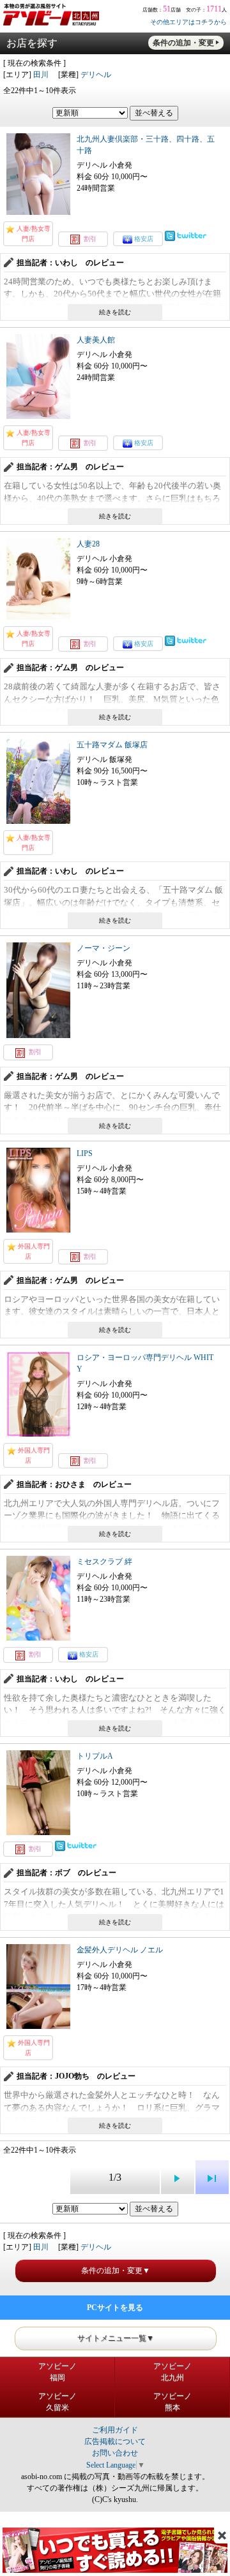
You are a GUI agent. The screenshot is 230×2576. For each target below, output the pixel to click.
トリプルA (95, 1756)
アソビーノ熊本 (172, 2402)
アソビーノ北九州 (172, 2372)
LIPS (85, 1153)
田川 (41, 75)
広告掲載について (115, 2441)
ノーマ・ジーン (103, 948)
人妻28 (88, 544)
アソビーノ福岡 (57, 2372)
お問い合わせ (115, 2453)
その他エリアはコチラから (188, 22)
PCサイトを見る (115, 2308)
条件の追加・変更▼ (116, 2271)
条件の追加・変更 (183, 43)
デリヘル (96, 75)
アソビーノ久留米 (57, 2402)
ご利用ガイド (115, 2430)
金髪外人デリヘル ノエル (120, 1950)
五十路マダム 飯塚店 (112, 745)
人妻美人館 (96, 340)
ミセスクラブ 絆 (104, 1562)
